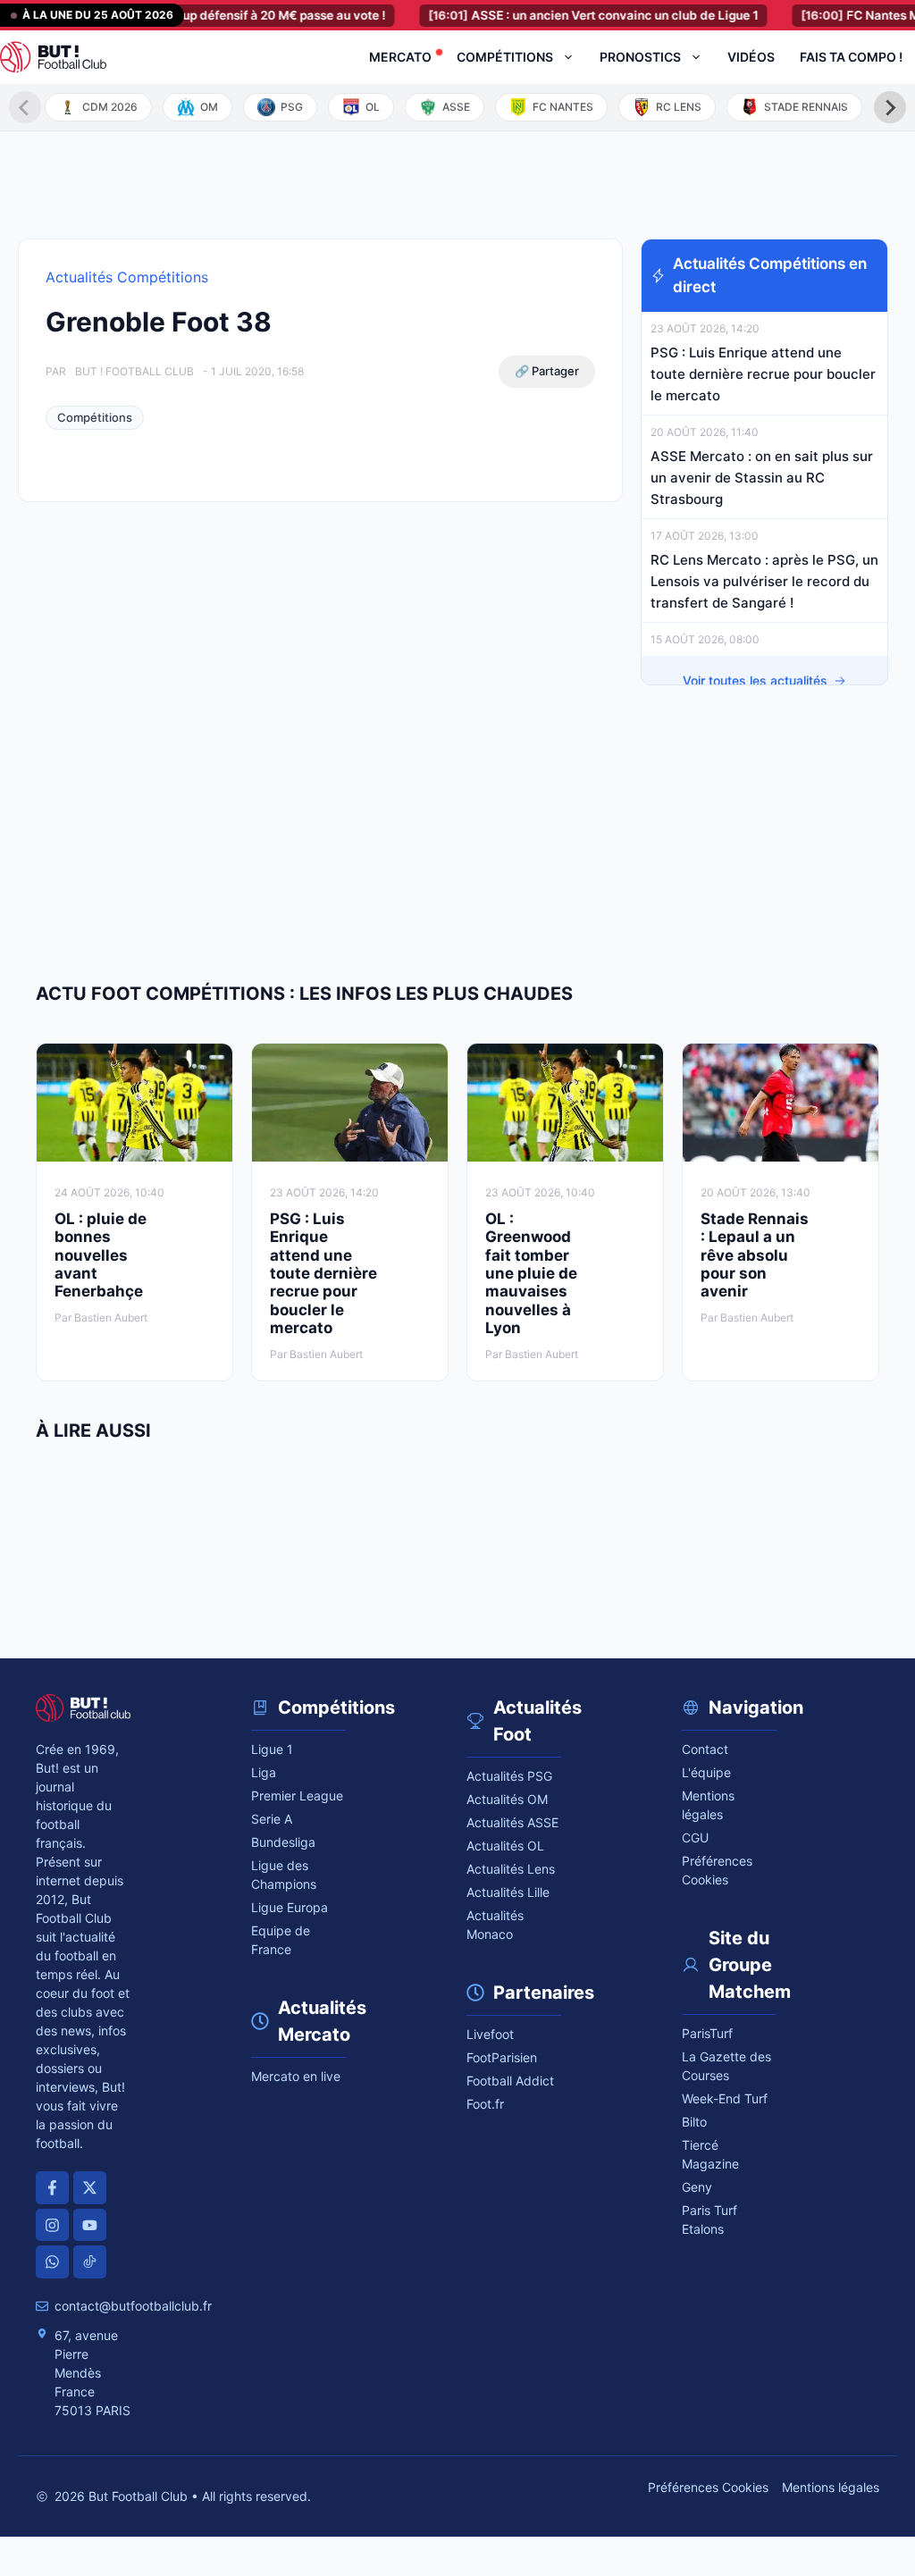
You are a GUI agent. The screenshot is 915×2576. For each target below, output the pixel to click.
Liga (264, 1772)
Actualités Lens (511, 1869)
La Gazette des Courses (726, 2066)
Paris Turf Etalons (709, 2219)
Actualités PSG (509, 1776)
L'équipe (706, 1772)
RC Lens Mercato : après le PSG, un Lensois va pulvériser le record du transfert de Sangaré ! (764, 581)
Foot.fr (485, 2104)
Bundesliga (283, 1842)
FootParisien (502, 2057)
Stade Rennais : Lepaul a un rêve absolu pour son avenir (755, 1255)
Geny (697, 2187)
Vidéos (751, 57)
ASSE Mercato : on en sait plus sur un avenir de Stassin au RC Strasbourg (762, 478)
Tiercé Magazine (710, 2154)
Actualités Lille (508, 1892)
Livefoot (490, 2034)
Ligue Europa (290, 1907)
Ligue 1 (272, 1749)
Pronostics (640, 57)
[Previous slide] (25, 107)
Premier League (297, 1796)
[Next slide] (890, 107)
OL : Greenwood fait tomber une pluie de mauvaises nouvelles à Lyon (531, 1273)
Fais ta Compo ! (851, 57)
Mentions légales (708, 1805)
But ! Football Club (134, 371)
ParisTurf (707, 2033)
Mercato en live (296, 2076)
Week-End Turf (725, 2098)
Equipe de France (281, 1940)
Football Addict (510, 2081)
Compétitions (505, 57)
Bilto (694, 2122)
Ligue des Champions (284, 1875)
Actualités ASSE (512, 1822)
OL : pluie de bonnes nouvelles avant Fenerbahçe (101, 1255)
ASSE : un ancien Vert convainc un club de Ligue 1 (563, 15)
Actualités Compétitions (127, 277)
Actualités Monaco (495, 1925)
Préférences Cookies (708, 2487)
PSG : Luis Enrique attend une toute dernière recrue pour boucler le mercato (763, 374)
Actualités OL (505, 1846)
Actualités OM (507, 1799)
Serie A (272, 1819)
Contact (705, 1749)
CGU (695, 1838)
